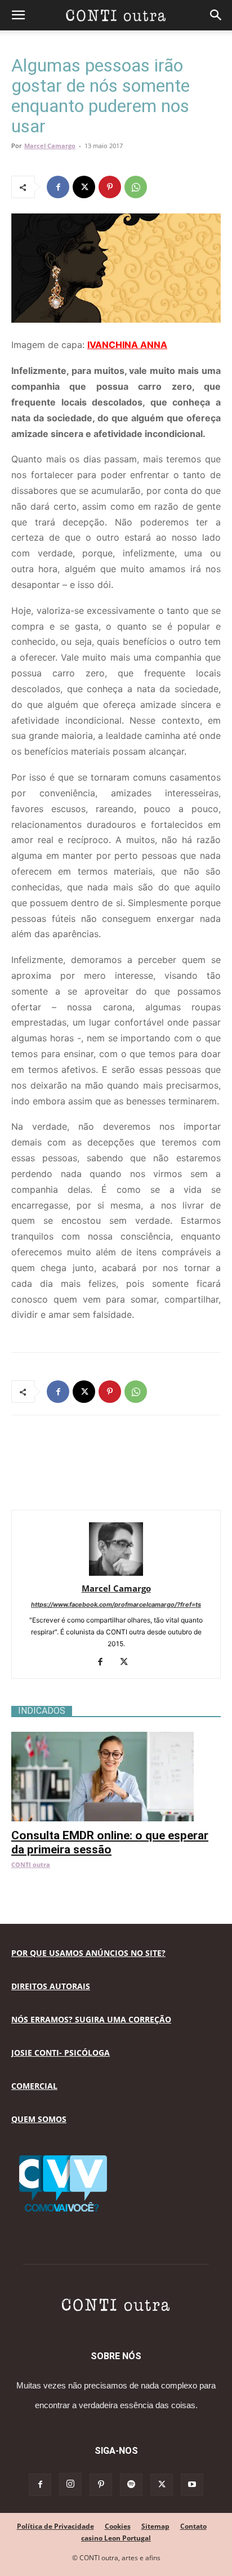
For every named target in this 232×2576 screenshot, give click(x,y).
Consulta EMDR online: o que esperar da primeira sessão (110, 1842)
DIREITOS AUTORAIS (51, 1986)
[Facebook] (58, 187)
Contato (193, 2526)
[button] (18, 15)
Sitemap (155, 2526)
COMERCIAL (34, 2086)
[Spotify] (131, 2485)
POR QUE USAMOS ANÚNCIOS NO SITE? (88, 1953)
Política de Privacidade (55, 2526)
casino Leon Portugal (116, 2538)
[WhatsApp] (136, 187)
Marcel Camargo (50, 146)
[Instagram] (70, 2484)
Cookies (118, 2526)
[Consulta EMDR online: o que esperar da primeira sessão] (116, 1738)
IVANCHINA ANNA (127, 345)
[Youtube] (192, 2485)
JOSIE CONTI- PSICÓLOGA (61, 2053)
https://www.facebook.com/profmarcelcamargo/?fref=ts (116, 1605)
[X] (84, 187)
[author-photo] (116, 1573)
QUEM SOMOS (39, 2119)
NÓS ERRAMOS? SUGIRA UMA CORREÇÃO (91, 2019)
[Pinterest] (110, 187)
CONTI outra (31, 1864)
